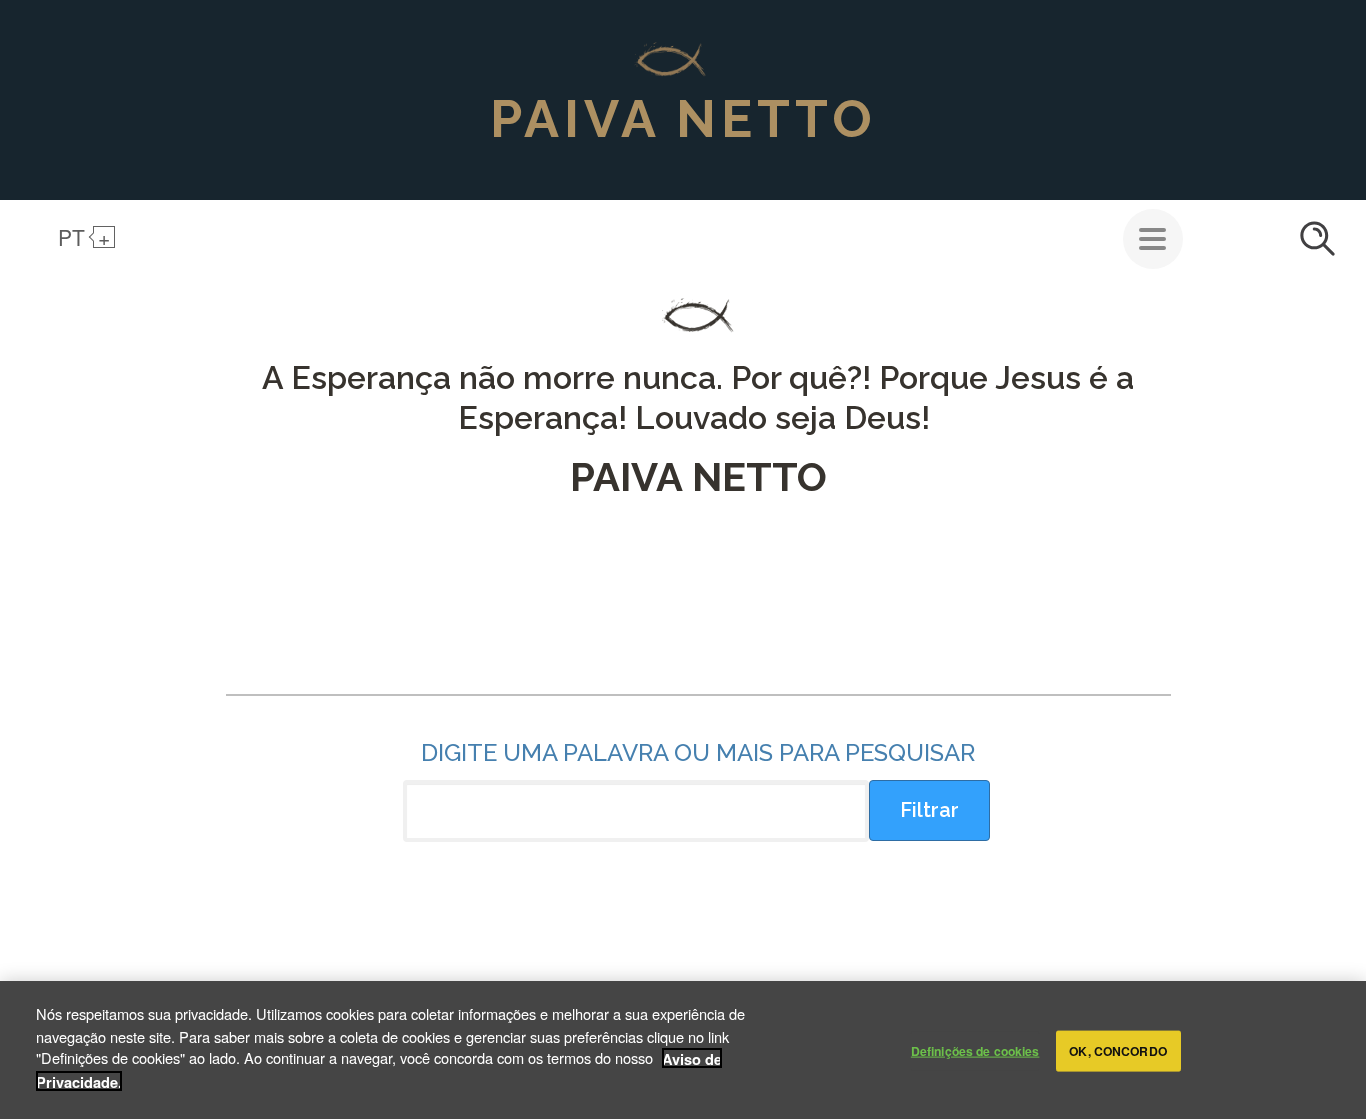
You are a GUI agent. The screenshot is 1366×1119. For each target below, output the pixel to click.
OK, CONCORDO (1117, 1051)
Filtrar (929, 810)
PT (71, 237)
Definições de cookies (975, 1051)
